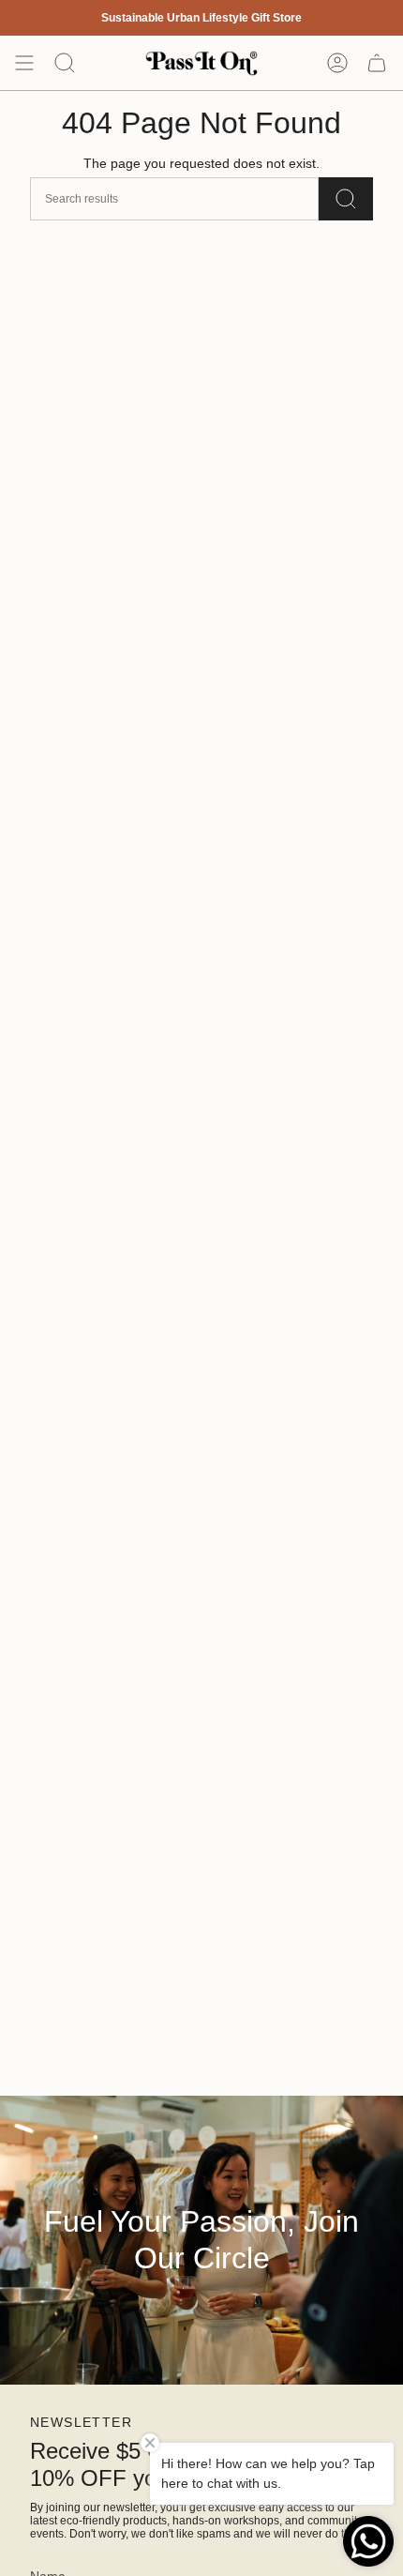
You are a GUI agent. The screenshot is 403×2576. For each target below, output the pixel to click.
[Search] (346, 199)
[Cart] (377, 63)
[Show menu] (24, 63)
